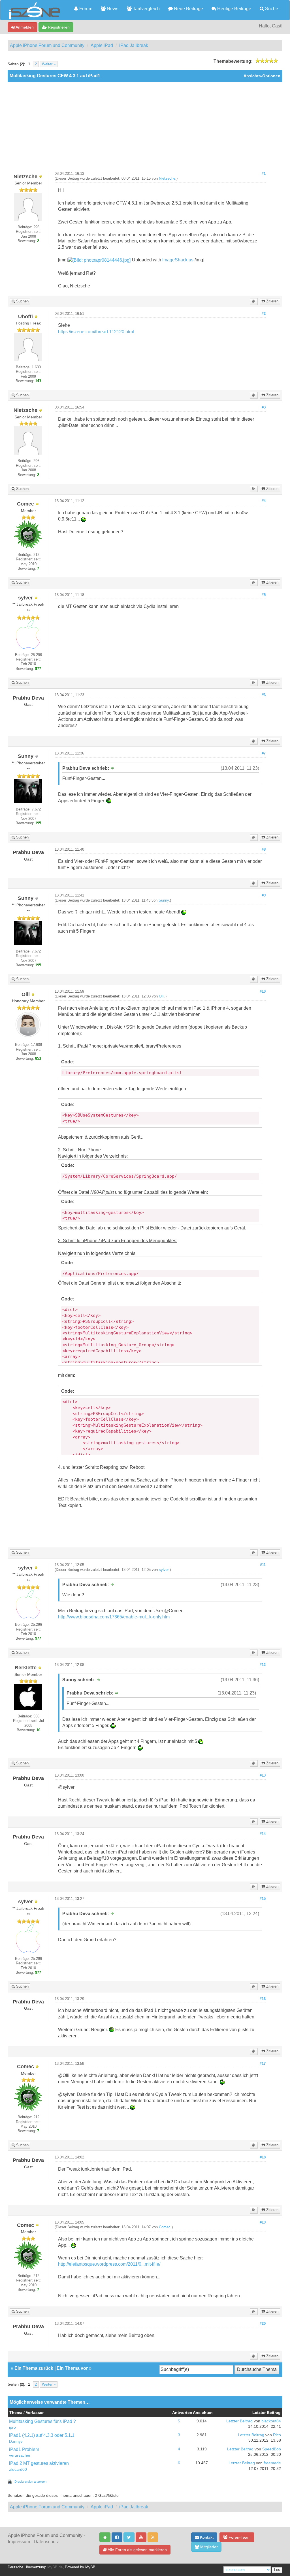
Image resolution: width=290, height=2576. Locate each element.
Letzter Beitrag (239, 2421)
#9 (264, 895)
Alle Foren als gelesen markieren (137, 2550)
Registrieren (58, 27)
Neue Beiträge (188, 9)
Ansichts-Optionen (262, 76)
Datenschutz (46, 2542)
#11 (263, 1565)
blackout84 (271, 2421)
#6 (264, 695)
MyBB (90, 2567)
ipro (12, 2427)
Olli (162, 996)
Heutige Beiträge (234, 9)
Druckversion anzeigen (30, 2482)
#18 (263, 2157)
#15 (263, 1899)
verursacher (20, 2455)
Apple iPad (102, 45)
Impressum (19, 2542)
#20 (263, 2324)
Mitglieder (208, 2547)
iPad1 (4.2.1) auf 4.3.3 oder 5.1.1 (42, 2435)
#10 (263, 992)
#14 (263, 1834)
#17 (263, 2064)
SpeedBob (272, 2449)
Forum (85, 9)
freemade (272, 2463)
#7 (264, 753)
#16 (263, 1999)
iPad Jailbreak (134, 45)
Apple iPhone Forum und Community (47, 45)
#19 (263, 2222)
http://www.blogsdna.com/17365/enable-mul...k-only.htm (114, 1617)
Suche (271, 9)
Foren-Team (239, 2537)
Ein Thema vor (72, 2368)
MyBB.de (55, 2567)
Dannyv (16, 2441)
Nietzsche (167, 179)
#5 (264, 595)
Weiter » (49, 64)
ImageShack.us (178, 260)
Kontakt (206, 2537)
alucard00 (18, 2469)
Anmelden (24, 27)
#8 (264, 850)
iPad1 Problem (24, 2449)
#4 (264, 501)
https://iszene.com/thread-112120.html (96, 332)
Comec (165, 2227)
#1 (264, 174)
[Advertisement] (145, 129)
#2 (264, 314)
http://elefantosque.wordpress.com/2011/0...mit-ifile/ (109, 2264)
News (112, 9)
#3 (264, 407)
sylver (164, 1570)
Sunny (164, 900)
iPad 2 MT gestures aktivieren (39, 2463)
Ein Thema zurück (34, 2368)
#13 (263, 1775)
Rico (277, 2435)
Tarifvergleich (146, 9)
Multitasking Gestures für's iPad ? (42, 2421)
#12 (263, 1665)
